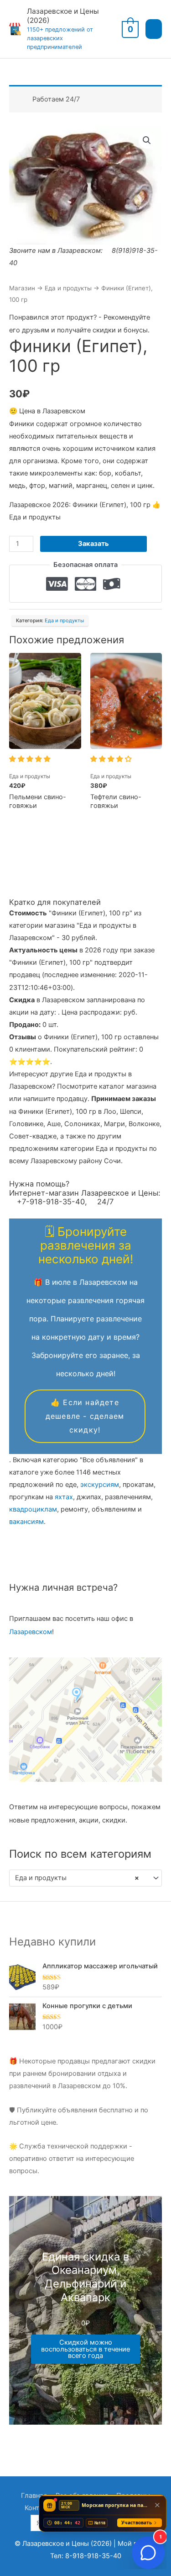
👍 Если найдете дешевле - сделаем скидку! (85, 1416)
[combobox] (85, 1878)
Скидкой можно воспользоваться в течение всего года (85, 2349)
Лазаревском (31, 1632)
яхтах (64, 1497)
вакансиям (26, 1522)
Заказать (93, 544)
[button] (147, 140)
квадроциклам (33, 1509)
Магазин (22, 288)
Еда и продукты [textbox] (77, 1878)
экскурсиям (100, 1485)
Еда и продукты (68, 288)
